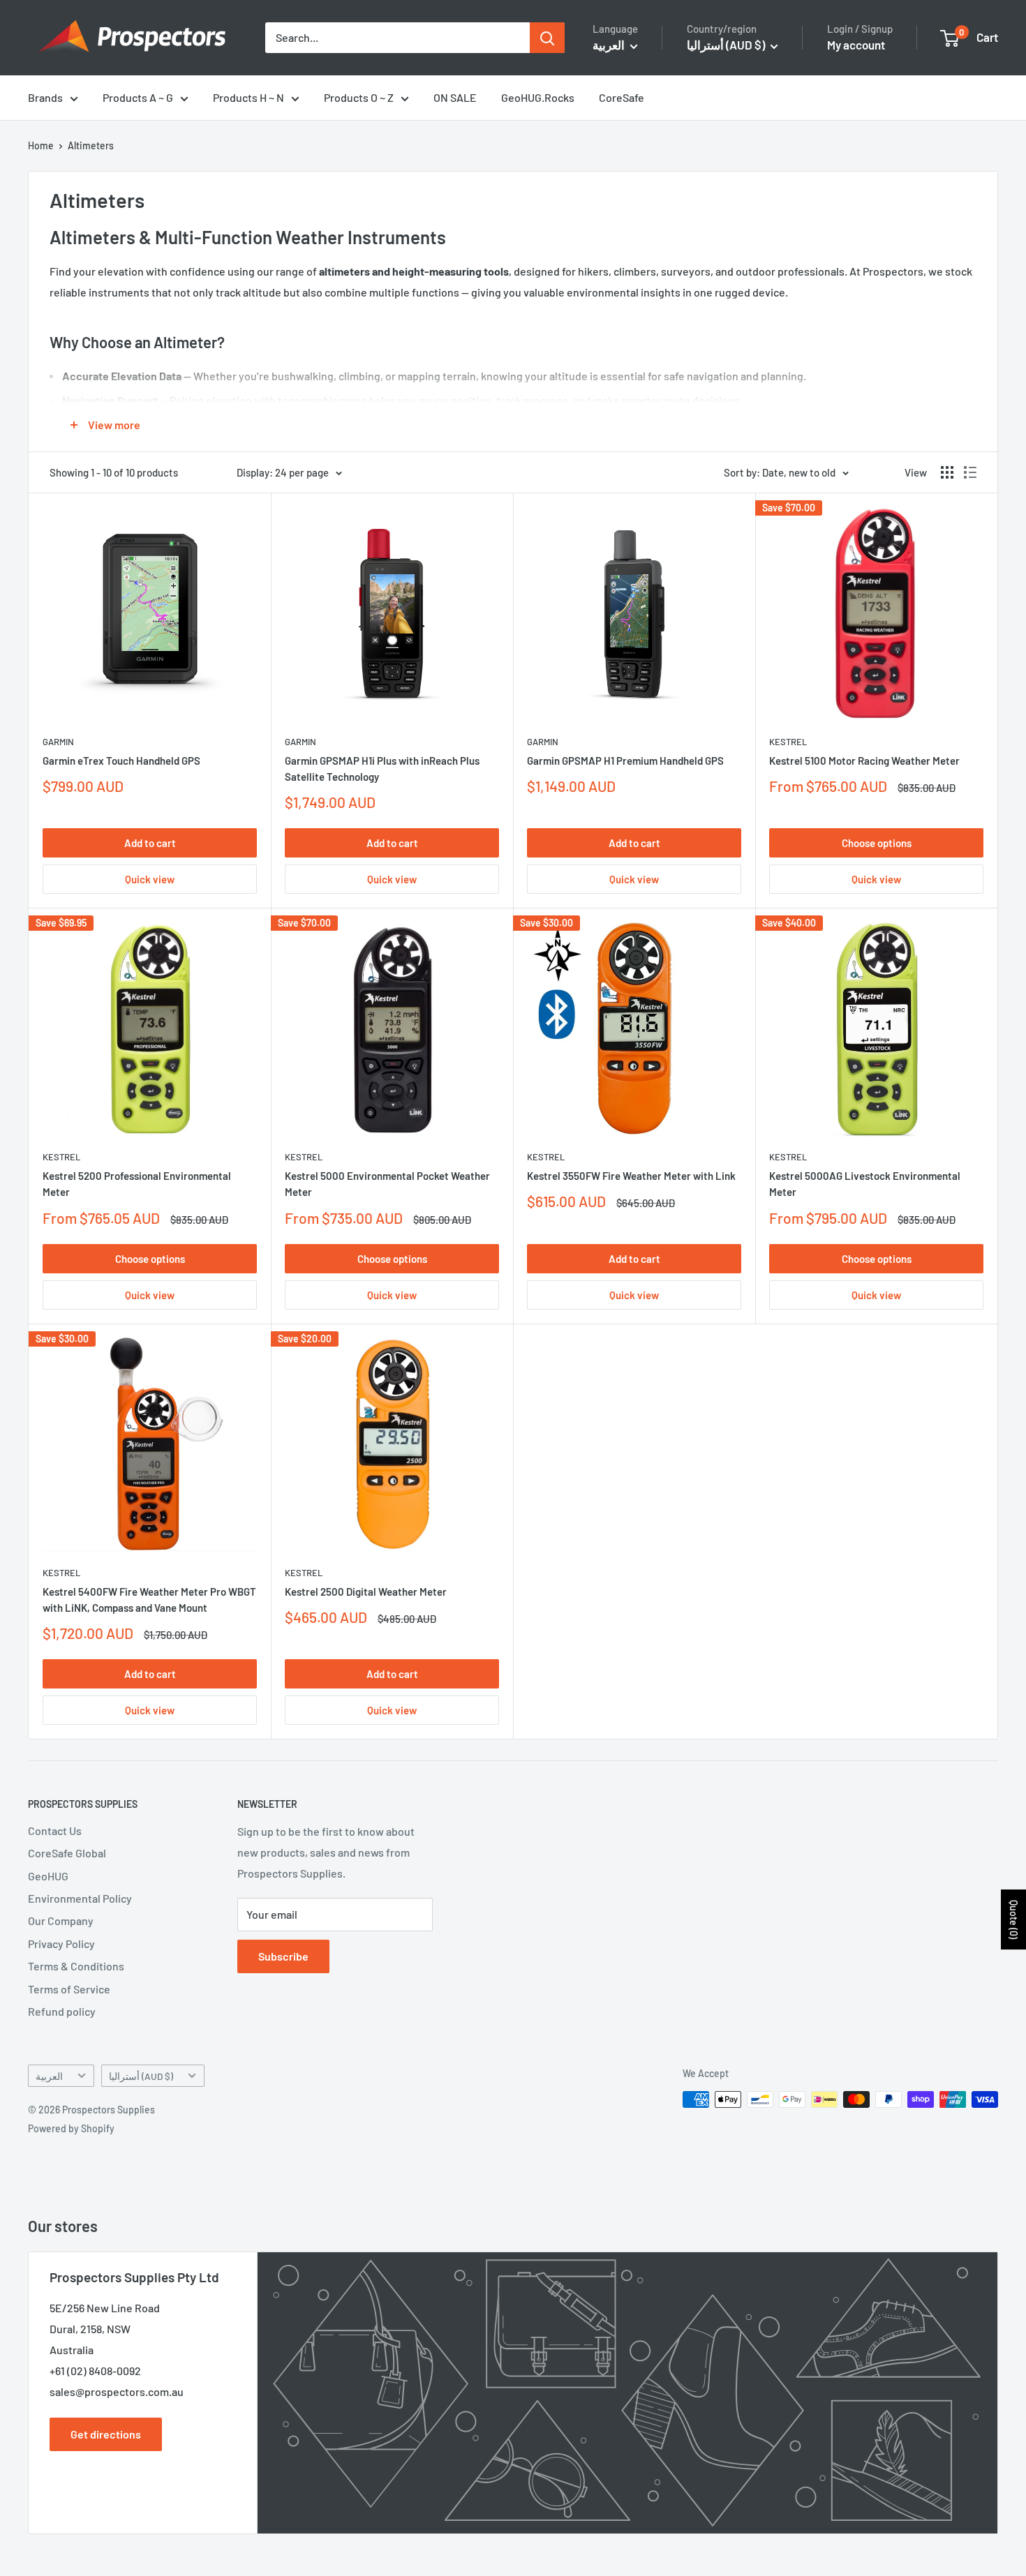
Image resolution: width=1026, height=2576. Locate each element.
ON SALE (455, 97)
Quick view (150, 879)
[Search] (547, 38)
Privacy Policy (61, 1944)
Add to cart (150, 843)
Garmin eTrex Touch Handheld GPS (121, 761)
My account (856, 45)
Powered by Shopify (71, 2128)
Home (41, 145)
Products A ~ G (138, 97)
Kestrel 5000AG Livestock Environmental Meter (865, 1184)
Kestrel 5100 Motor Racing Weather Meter (864, 761)
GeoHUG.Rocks (538, 97)
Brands (45, 97)
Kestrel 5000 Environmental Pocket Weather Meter (387, 1184)
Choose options (877, 843)
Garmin (58, 742)
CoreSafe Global (67, 1853)
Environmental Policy (80, 1898)
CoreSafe (622, 97)
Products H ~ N (248, 97)
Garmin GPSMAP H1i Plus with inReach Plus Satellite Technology (382, 769)
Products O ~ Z (359, 97)
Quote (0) (1014, 1919)
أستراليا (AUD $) (141, 2076)
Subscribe (283, 1956)
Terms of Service (69, 1989)
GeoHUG (48, 1876)
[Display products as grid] (947, 472)
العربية (49, 2076)
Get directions (106, 2434)
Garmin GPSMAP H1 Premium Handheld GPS (625, 761)
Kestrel (788, 742)
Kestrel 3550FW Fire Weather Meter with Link (631, 1176)
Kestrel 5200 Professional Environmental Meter (137, 1184)
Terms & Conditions (76, 1966)
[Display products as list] (970, 472)
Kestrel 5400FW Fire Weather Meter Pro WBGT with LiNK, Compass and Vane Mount (149, 1600)
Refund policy (62, 2011)
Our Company (61, 1920)
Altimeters (91, 145)
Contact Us (55, 1830)
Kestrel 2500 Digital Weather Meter (366, 1592)
